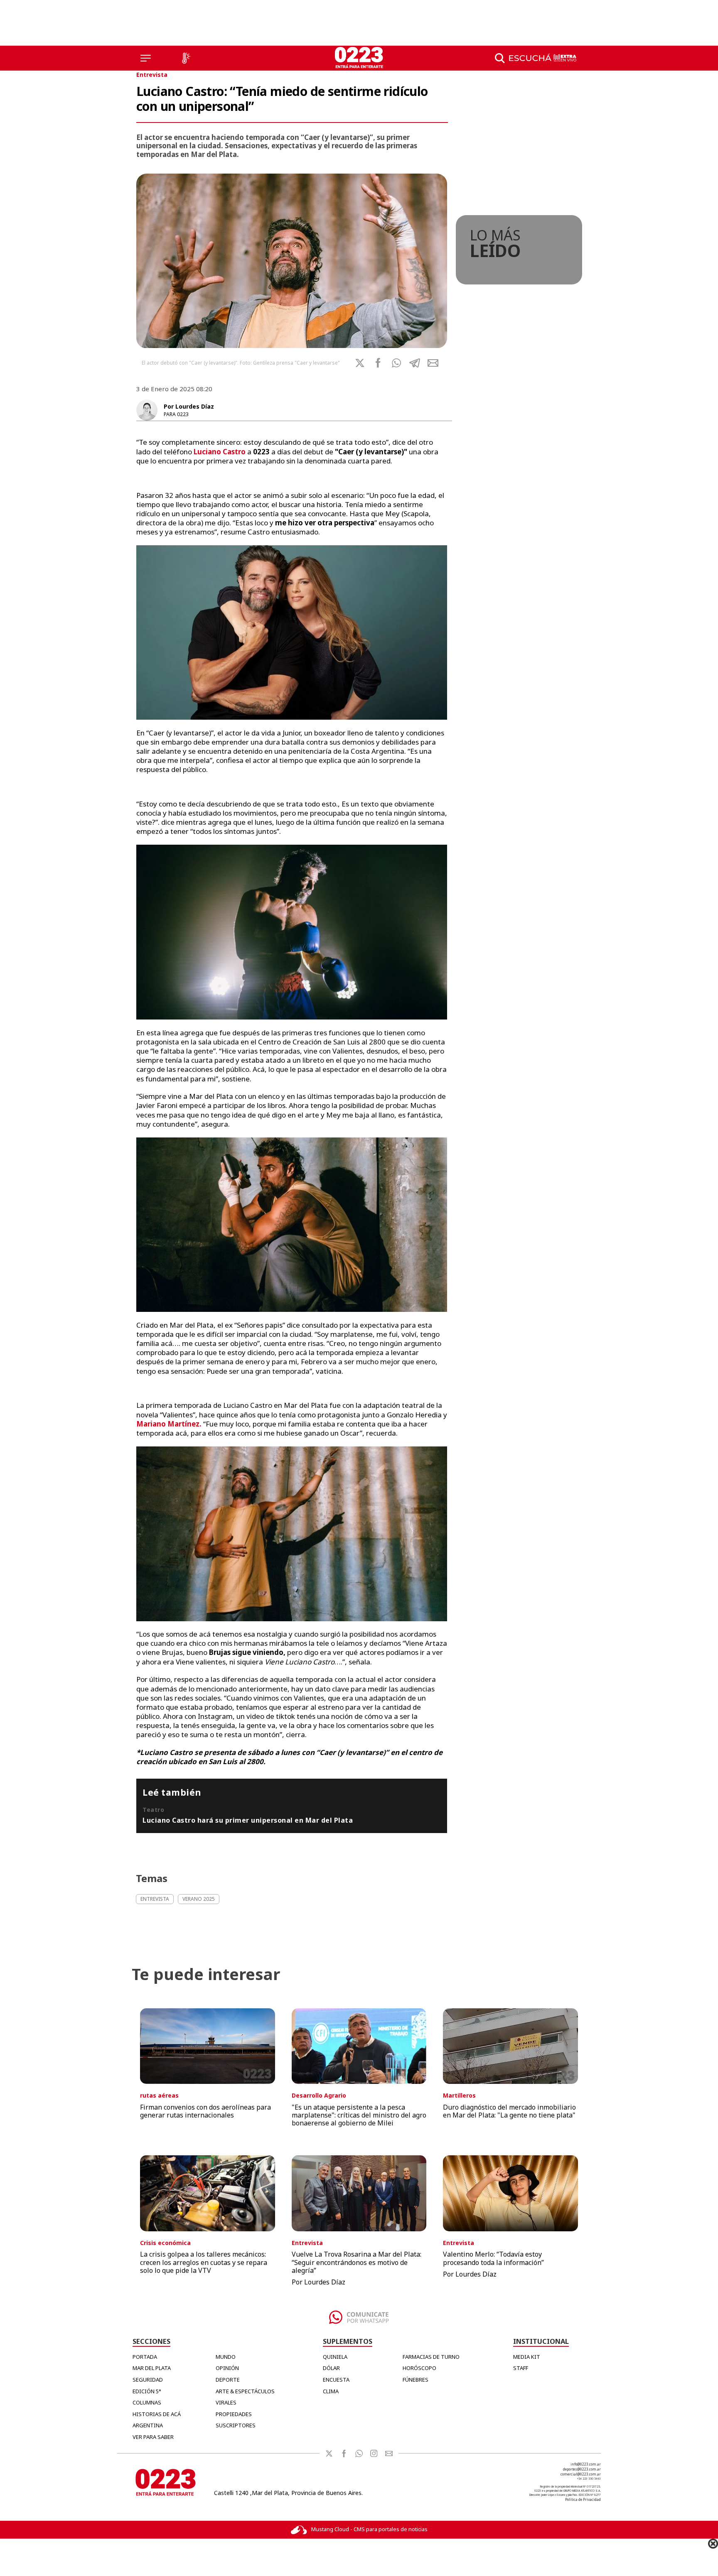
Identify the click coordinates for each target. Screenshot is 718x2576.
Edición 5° (147, 2391)
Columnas (147, 2402)
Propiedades (234, 2414)
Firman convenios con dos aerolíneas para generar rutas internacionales (205, 2111)
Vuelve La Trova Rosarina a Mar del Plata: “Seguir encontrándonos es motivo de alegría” (357, 2262)
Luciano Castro (220, 452)
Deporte (228, 2380)
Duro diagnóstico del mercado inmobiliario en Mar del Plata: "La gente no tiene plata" (509, 2111)
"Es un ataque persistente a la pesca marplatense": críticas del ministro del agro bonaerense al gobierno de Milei (359, 2115)
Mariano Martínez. (169, 1424)
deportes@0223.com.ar (582, 2469)
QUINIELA (335, 2357)
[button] (396, 363)
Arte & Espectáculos (245, 2391)
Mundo (226, 2357)
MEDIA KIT (527, 2357)
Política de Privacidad (583, 2499)
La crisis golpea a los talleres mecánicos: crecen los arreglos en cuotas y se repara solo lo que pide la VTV (204, 2262)
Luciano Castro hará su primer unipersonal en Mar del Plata (248, 1820)
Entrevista (152, 75)
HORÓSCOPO (419, 2368)
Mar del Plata (152, 2368)
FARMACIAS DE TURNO (431, 2357)
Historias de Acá (157, 2414)
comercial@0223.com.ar (581, 2474)
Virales (226, 2402)
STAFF (521, 2368)
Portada (145, 2357)
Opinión (227, 2368)
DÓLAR (331, 2368)
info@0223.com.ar (586, 2464)
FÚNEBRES (416, 2380)
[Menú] (146, 58)
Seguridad (148, 2380)
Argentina (148, 2425)
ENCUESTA (336, 2380)
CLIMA (331, 2391)
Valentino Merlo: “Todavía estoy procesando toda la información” (493, 2258)
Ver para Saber (153, 2437)
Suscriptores (236, 2425)
